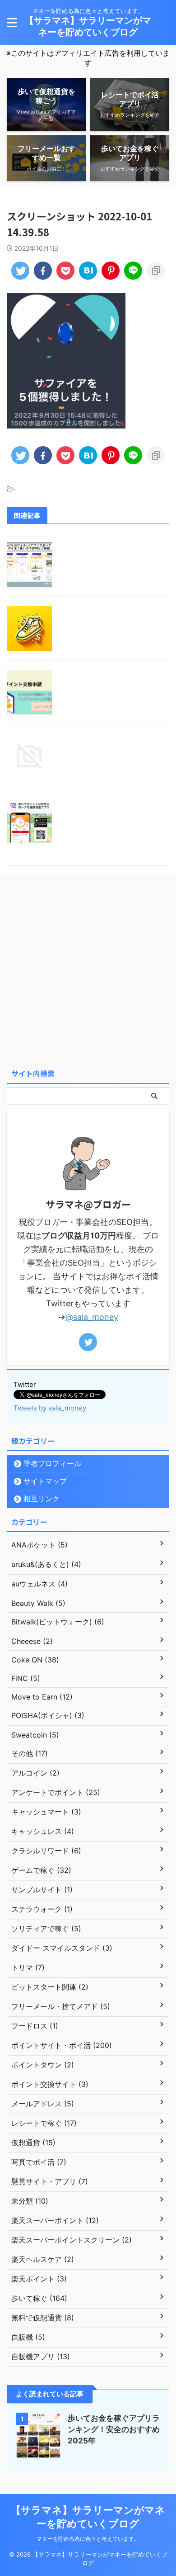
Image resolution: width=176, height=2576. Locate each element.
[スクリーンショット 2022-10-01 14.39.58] (88, 271)
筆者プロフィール (52, 1463)
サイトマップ (45, 1481)
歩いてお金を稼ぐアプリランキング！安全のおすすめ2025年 (114, 2429)
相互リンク (42, 1499)
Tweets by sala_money (50, 1408)
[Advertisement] (88, 971)
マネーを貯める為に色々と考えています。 (88, 2539)
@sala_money (92, 1317)
